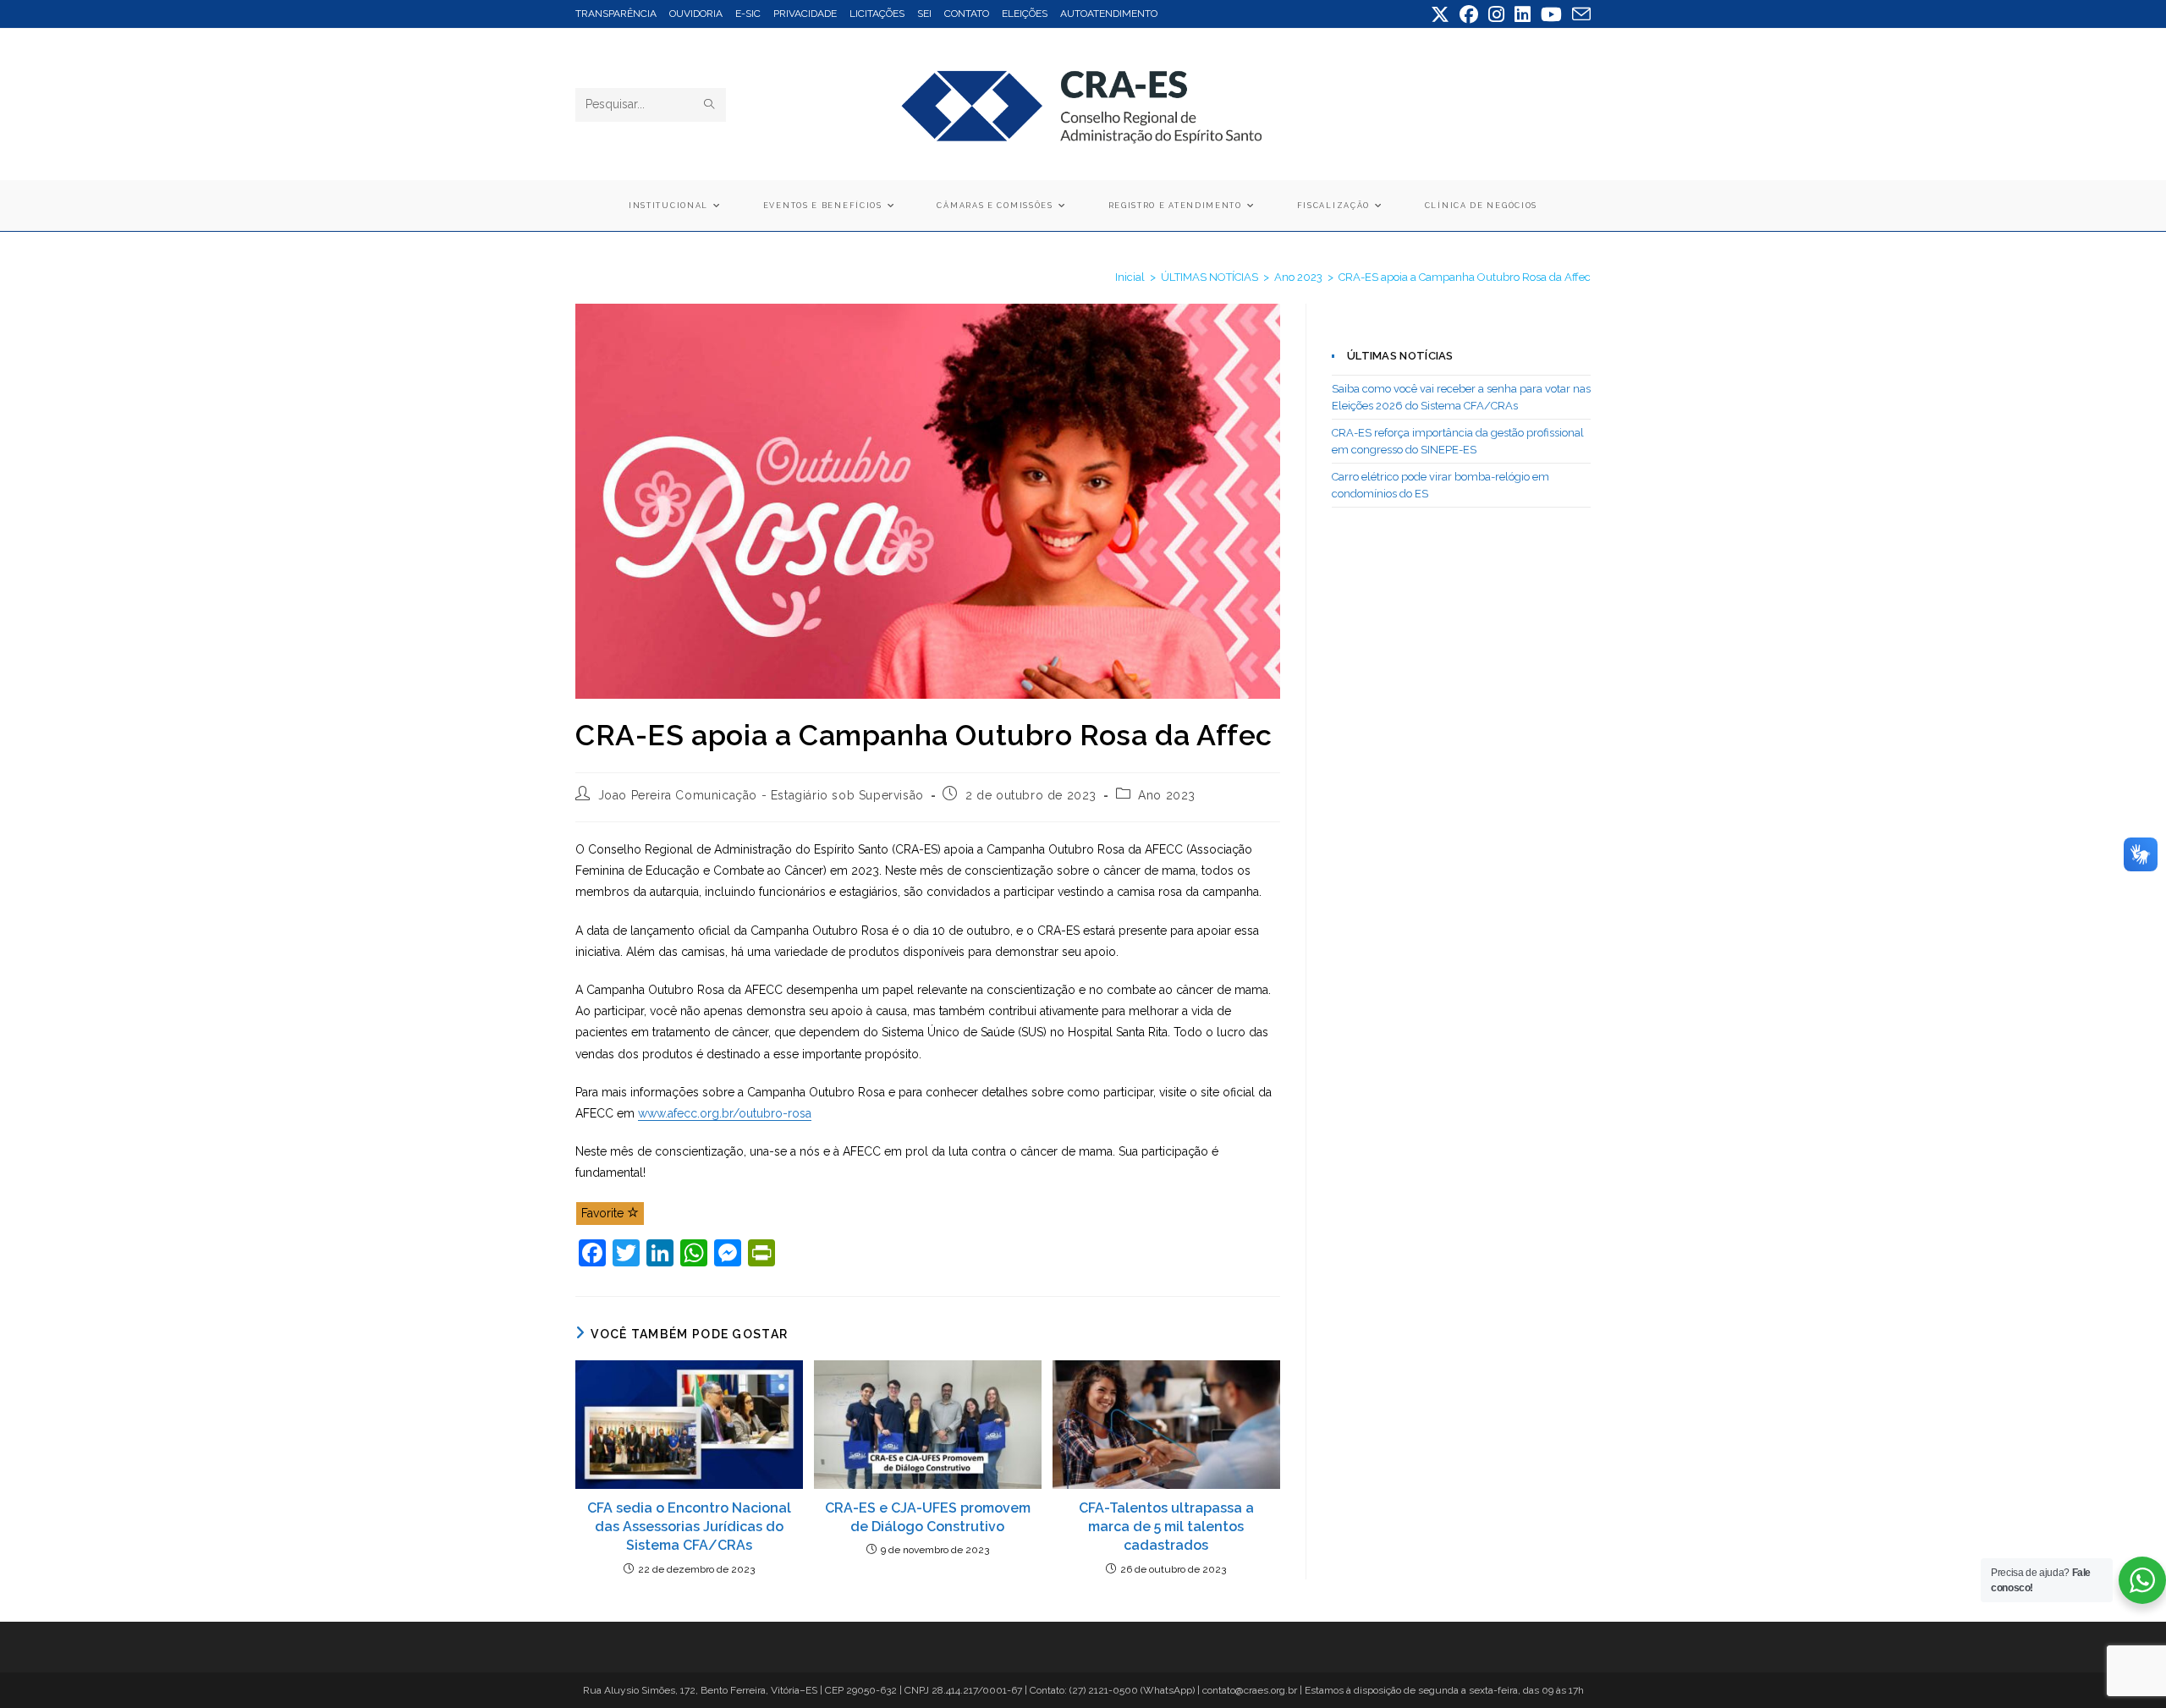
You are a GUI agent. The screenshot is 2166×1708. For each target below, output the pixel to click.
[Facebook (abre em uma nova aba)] (1469, 14)
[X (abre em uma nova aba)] (1440, 14)
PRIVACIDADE (805, 14)
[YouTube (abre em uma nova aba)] (1551, 14)
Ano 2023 (1167, 795)
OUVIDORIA (696, 14)
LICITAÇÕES (877, 14)
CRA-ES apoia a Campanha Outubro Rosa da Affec (1465, 277)
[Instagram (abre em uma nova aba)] (1496, 14)
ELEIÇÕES (1025, 14)
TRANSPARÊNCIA (616, 14)
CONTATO (967, 14)
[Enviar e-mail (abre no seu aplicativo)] (1579, 14)
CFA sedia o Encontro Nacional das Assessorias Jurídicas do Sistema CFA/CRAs (689, 1527)
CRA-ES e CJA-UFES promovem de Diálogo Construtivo (928, 1517)
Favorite (604, 1213)
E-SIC (748, 14)
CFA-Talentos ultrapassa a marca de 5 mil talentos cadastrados (1166, 1527)
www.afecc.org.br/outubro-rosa (725, 1113)
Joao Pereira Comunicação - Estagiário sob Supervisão (761, 795)
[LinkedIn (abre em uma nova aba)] (1523, 14)
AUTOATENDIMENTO (1109, 14)
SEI (924, 14)
